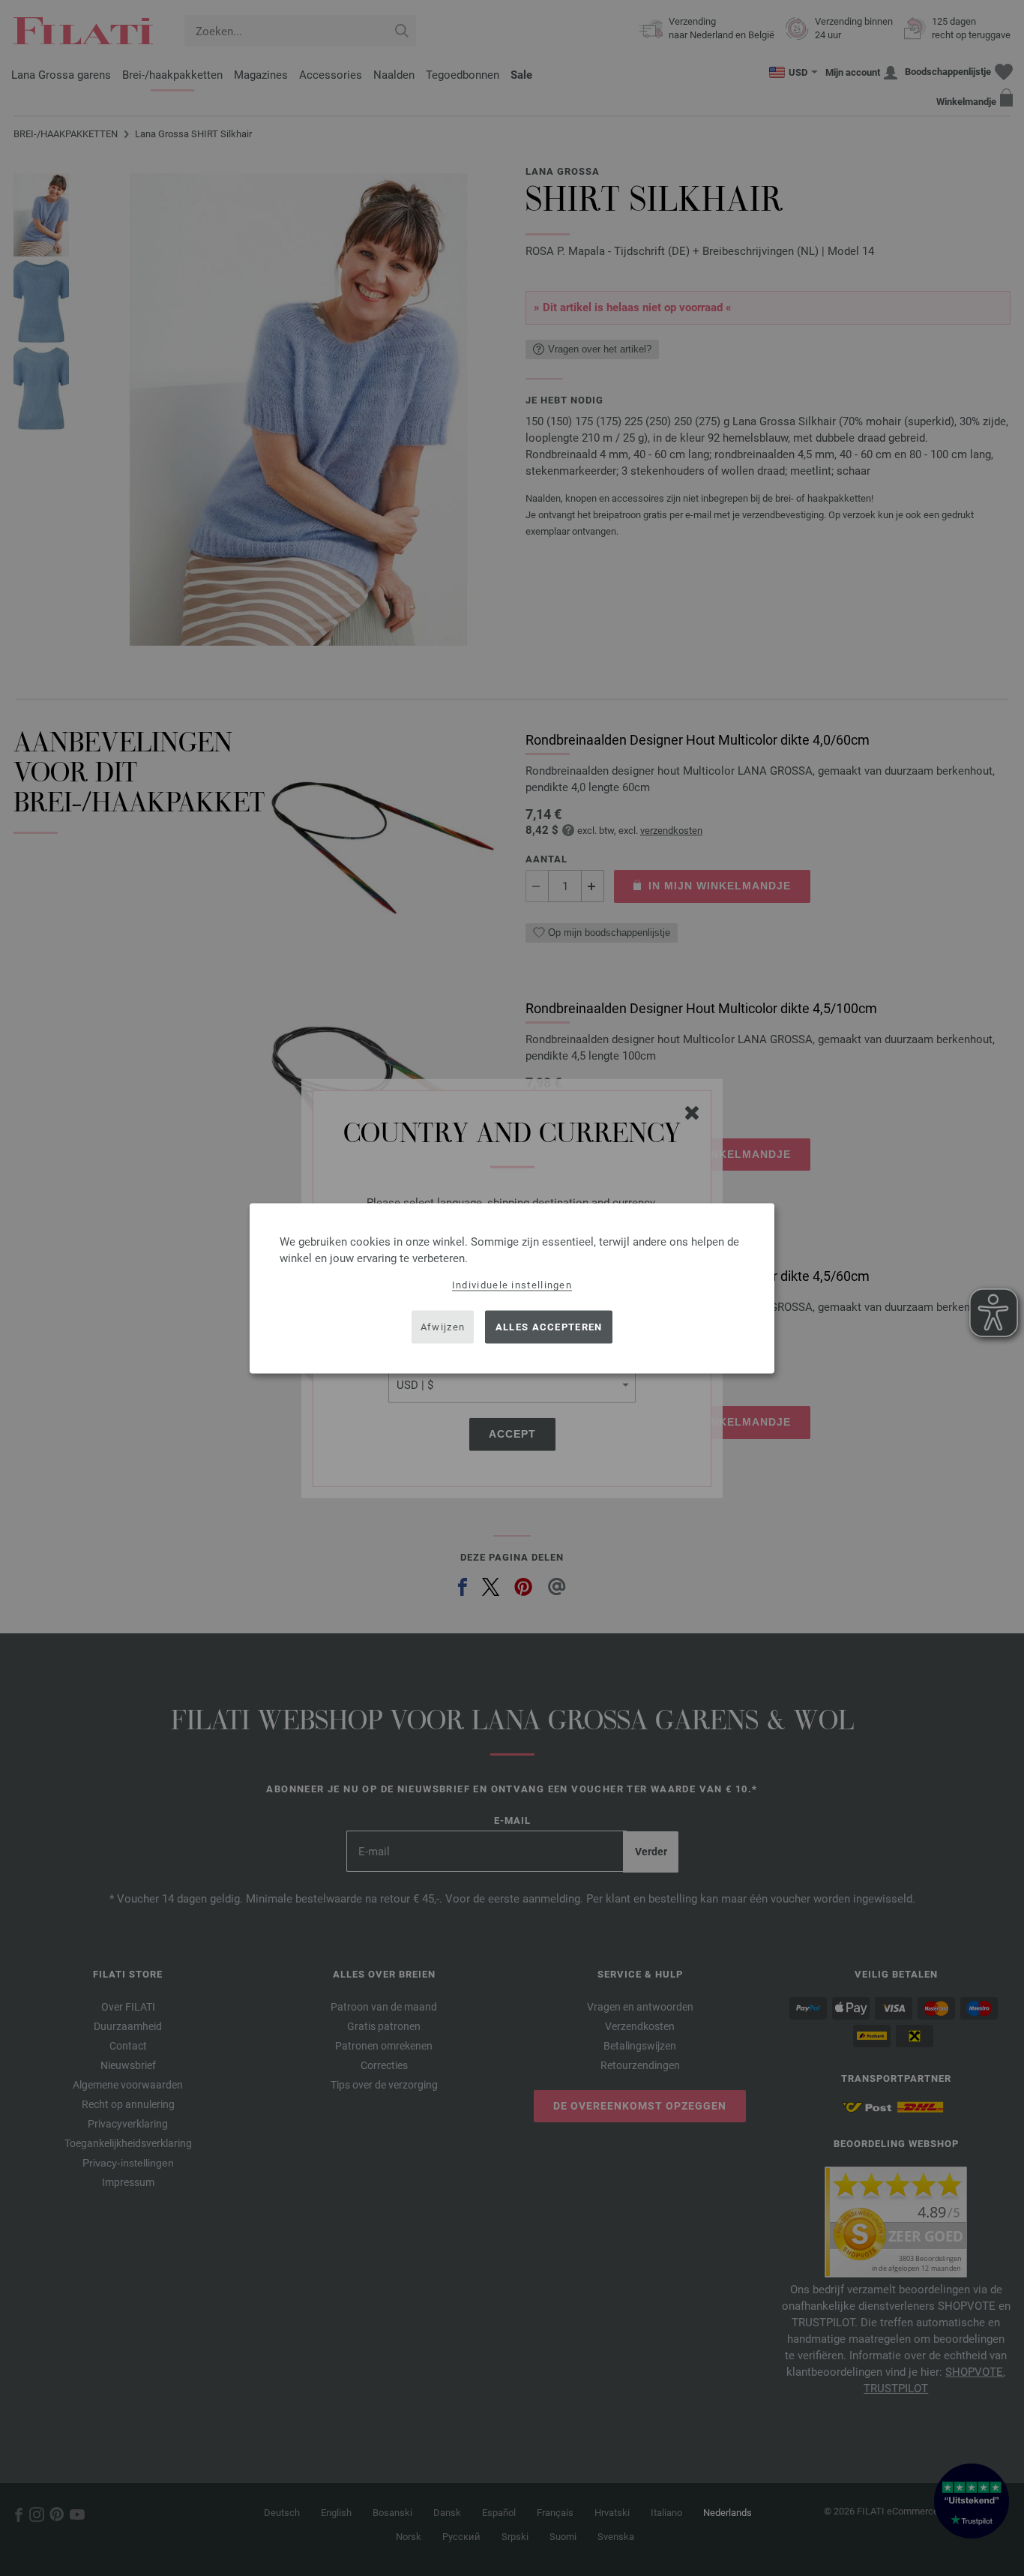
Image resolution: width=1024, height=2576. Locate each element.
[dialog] (512, 1288)
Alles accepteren (549, 1327)
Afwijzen (443, 1327)
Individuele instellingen (512, 1284)
